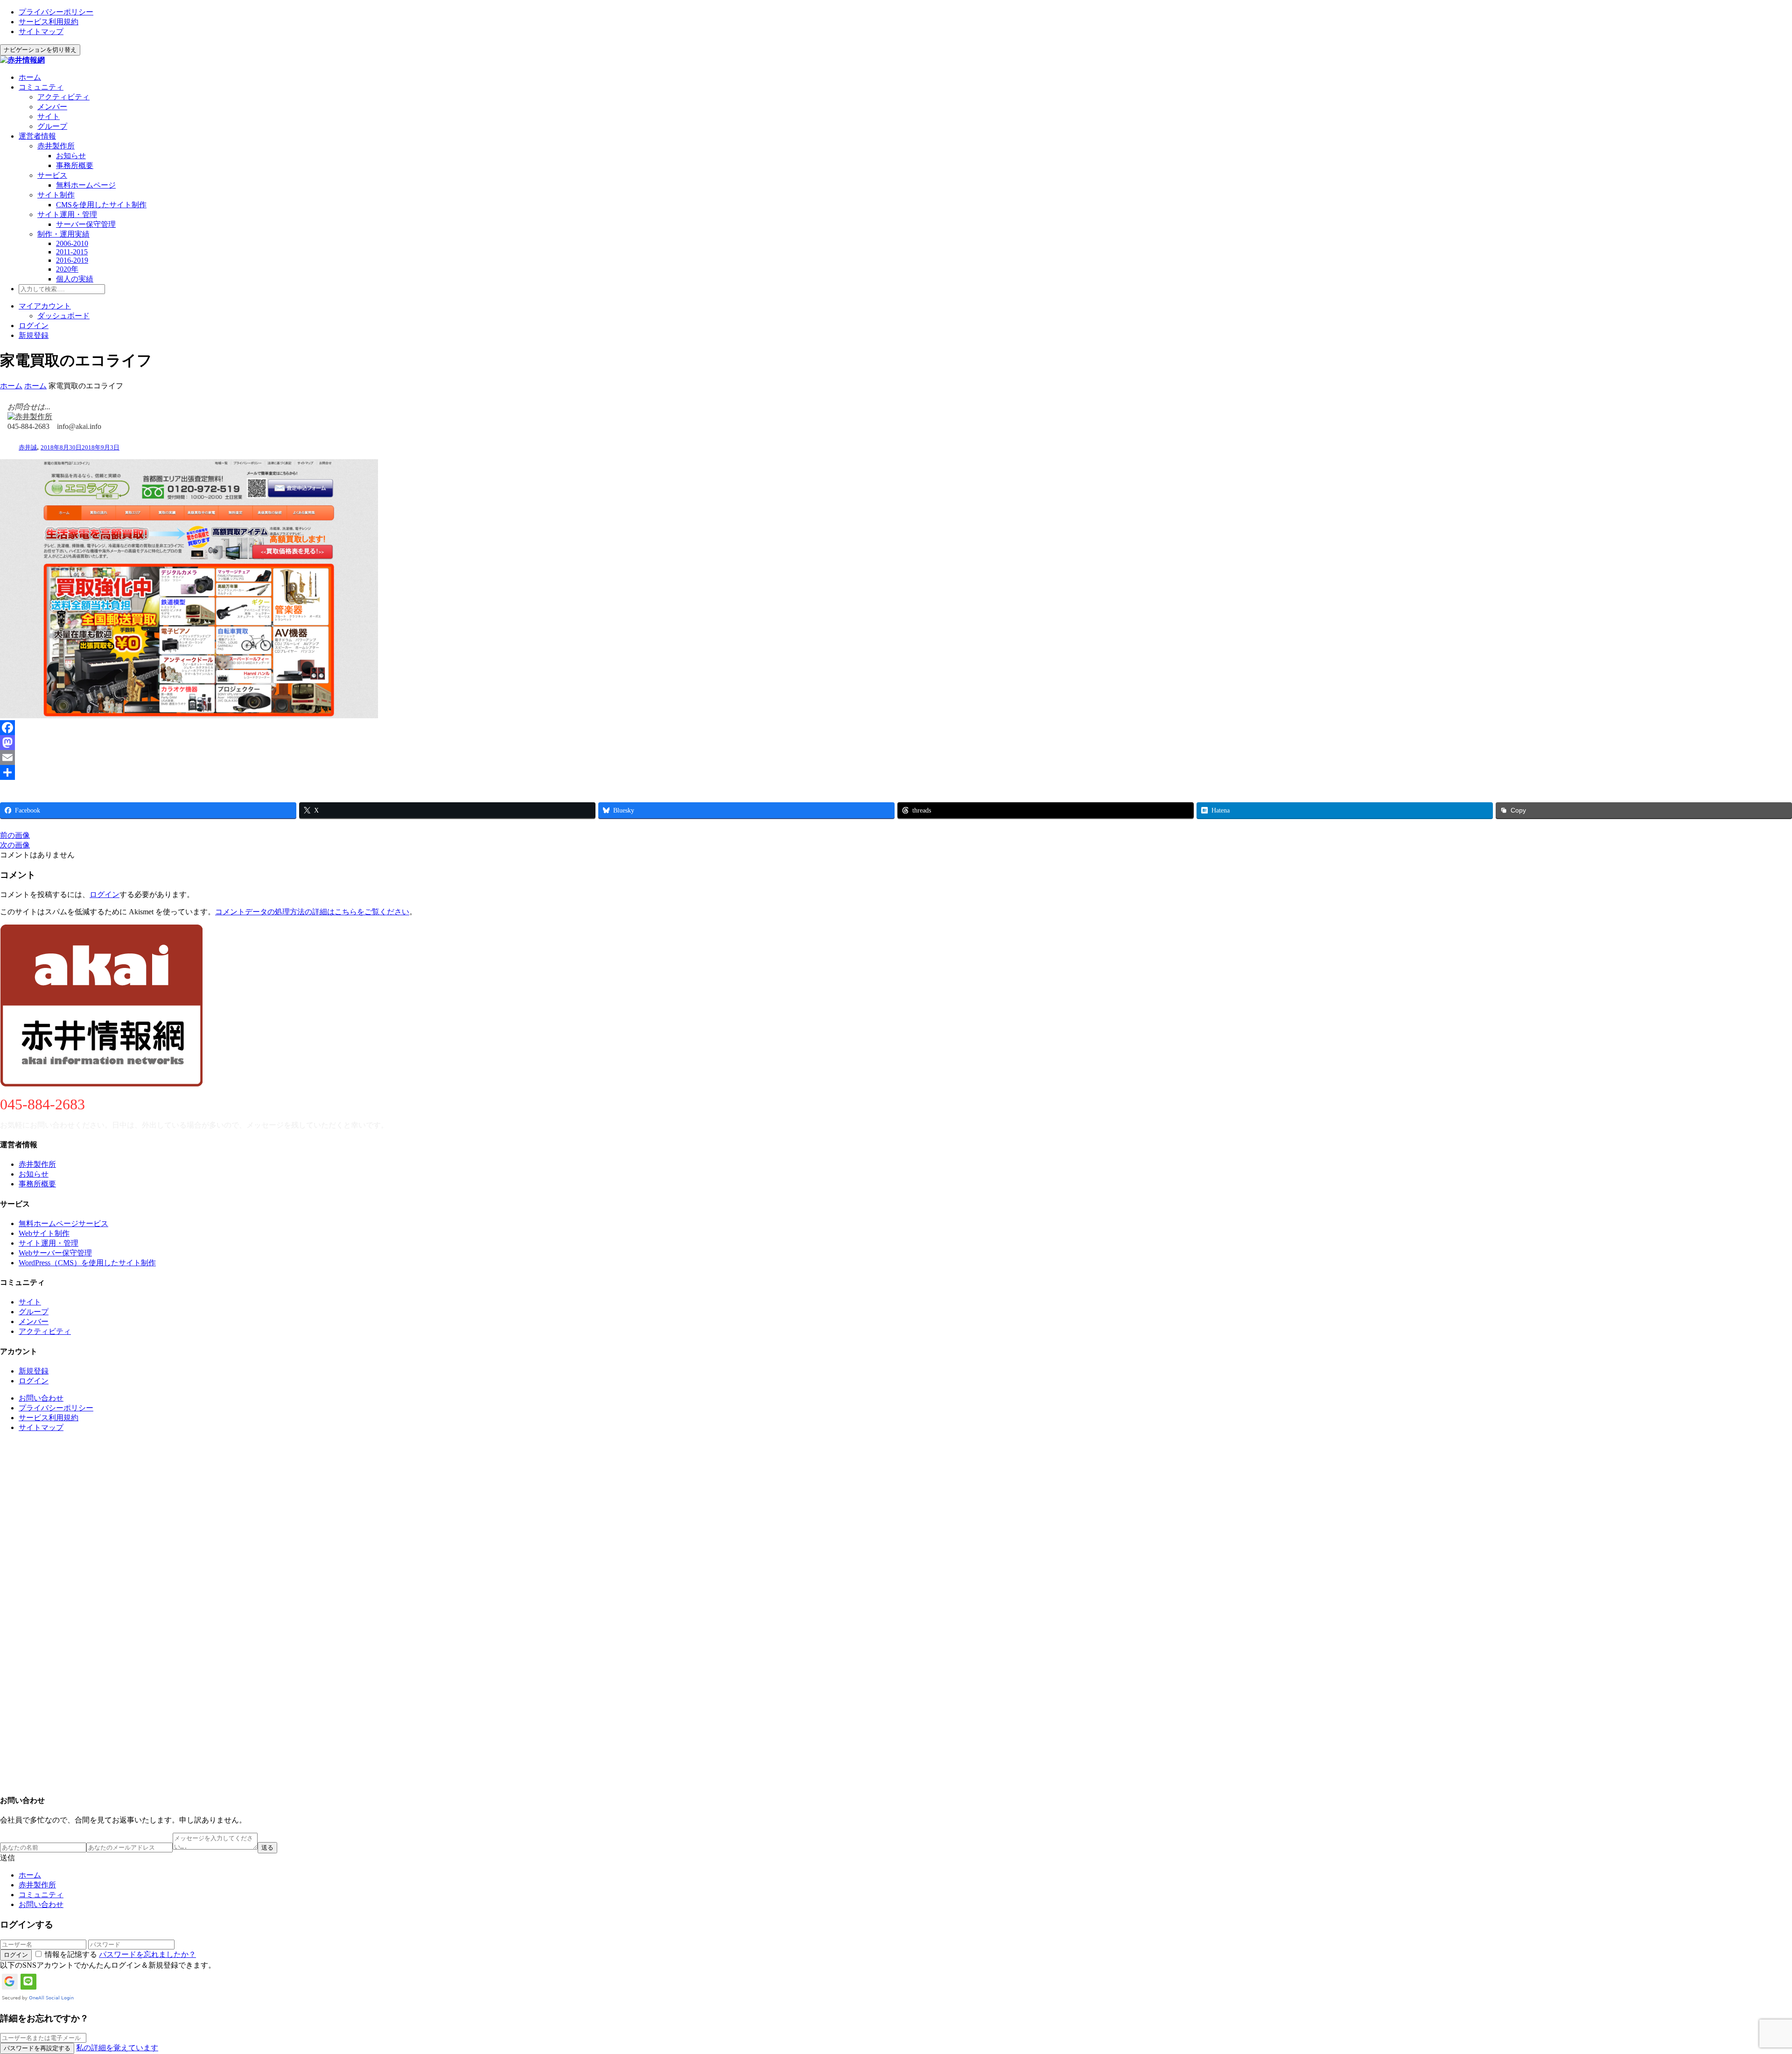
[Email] (896, 757)
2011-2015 (72, 252)
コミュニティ (41, 87)
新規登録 (34, 335)
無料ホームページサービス (63, 1223)
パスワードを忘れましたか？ (147, 1954)
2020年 (67, 269)
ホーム (30, 77)
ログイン (34, 326)
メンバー (52, 107)
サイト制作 (56, 195)
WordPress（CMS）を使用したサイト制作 (87, 1263)
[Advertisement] (280, 1613)
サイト (49, 116)
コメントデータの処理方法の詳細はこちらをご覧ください (312, 912)
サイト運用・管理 (67, 214)
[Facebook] (896, 728)
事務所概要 (75, 165)
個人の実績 (75, 279)
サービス (52, 175)
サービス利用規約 (49, 22)
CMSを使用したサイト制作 (101, 205)
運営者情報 (37, 136)
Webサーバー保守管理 (55, 1253)
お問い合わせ (41, 1398)
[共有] (896, 772)
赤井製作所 (56, 146)
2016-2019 (72, 260)
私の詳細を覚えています (117, 2048)
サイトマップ (41, 32)
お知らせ (71, 156)
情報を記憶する (71, 1954)
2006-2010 (72, 243)
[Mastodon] (896, 743)
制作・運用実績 (63, 234)
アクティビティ (63, 97)
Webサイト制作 (44, 1233)
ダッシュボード (63, 316)
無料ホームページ (86, 185)
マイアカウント (45, 306)
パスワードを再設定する (37, 2048)
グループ (52, 126)
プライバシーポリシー (56, 12)
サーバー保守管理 (86, 224)
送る (267, 1847)
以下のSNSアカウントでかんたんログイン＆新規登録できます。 (108, 1965)
